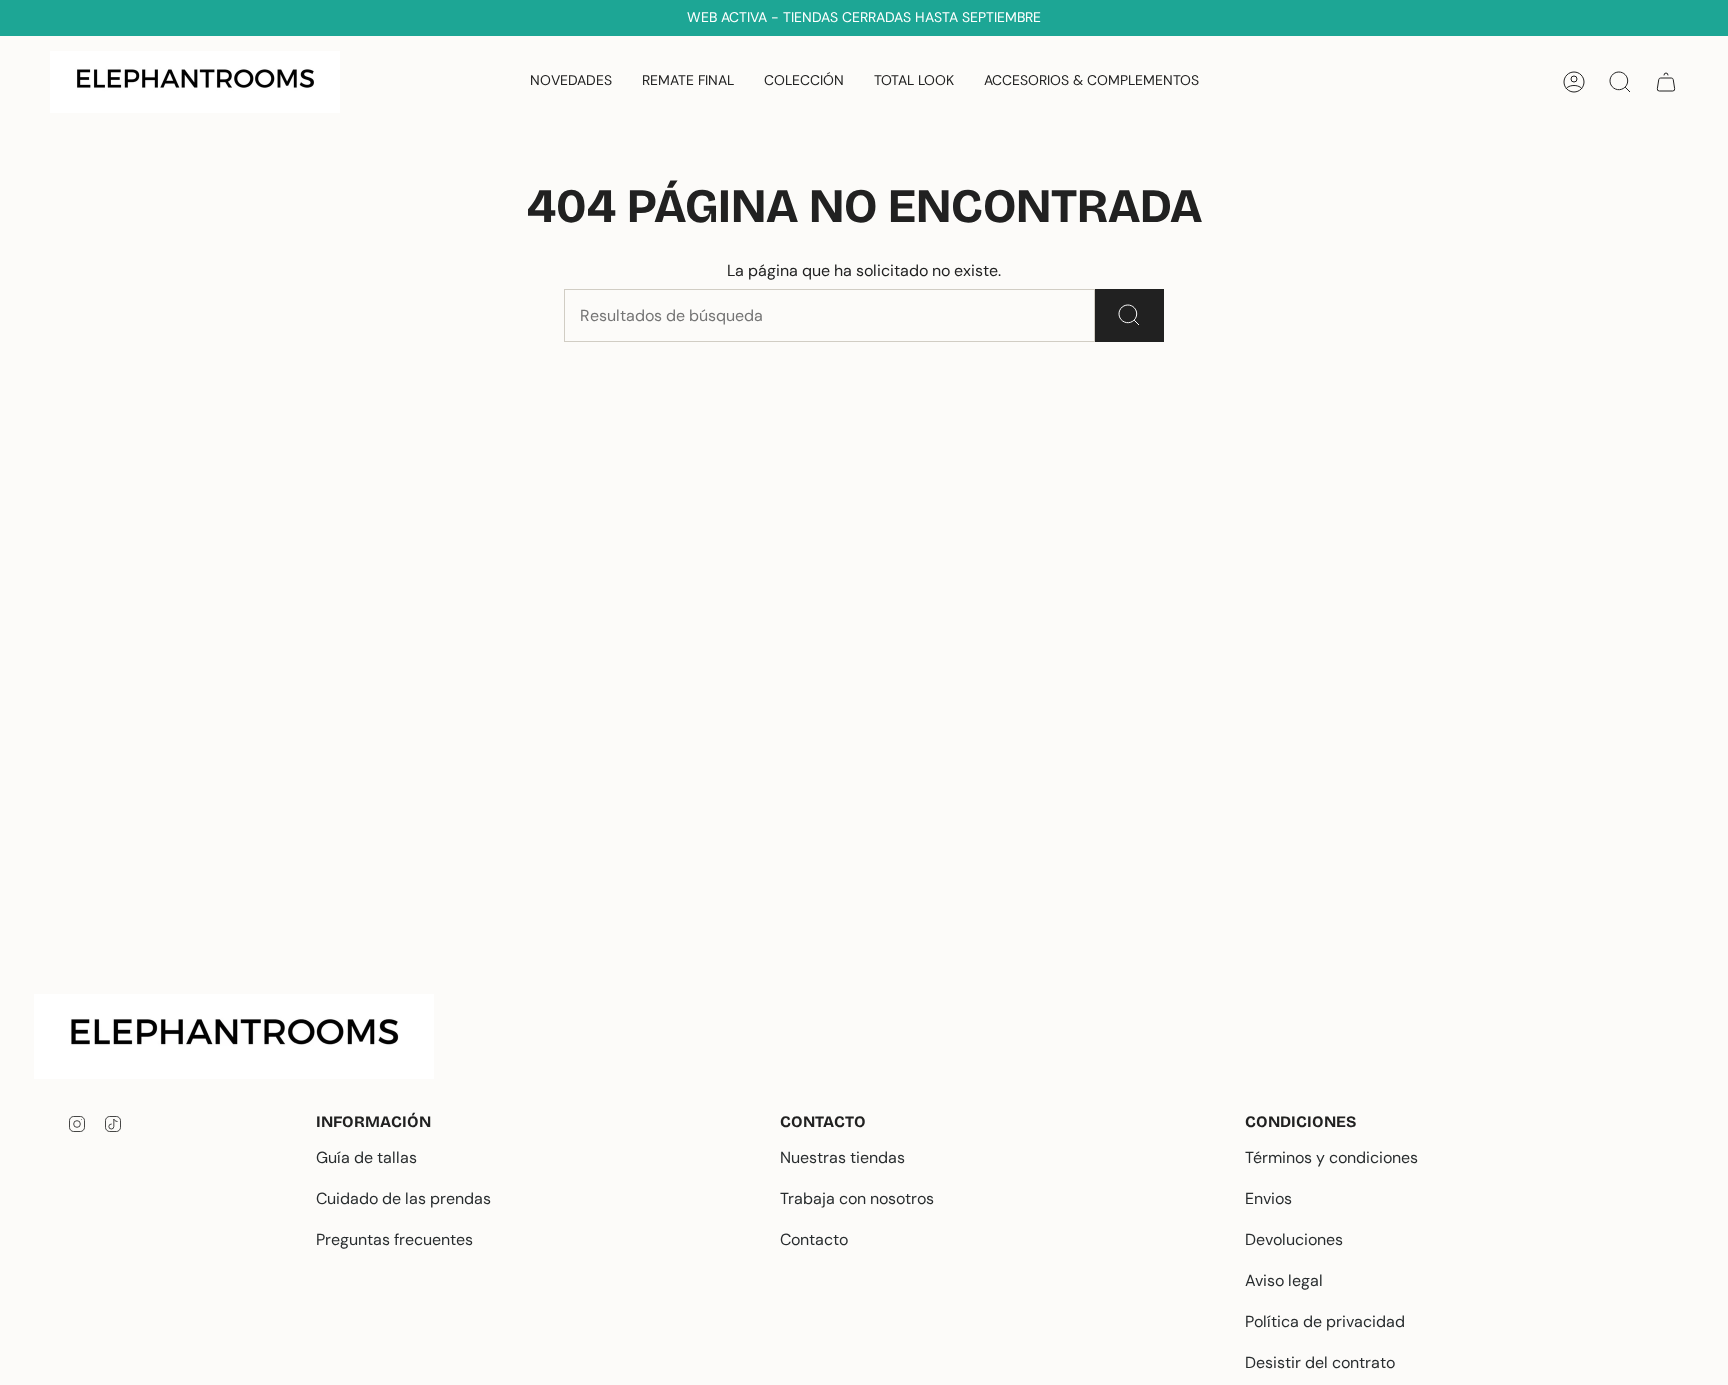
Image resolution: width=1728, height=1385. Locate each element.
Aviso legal (1284, 1280)
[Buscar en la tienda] (1129, 315)
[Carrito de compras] (1666, 82)
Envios (1268, 1198)
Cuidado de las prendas (403, 1198)
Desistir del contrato (1320, 1362)
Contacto (814, 1239)
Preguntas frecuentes (394, 1239)
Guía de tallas (366, 1157)
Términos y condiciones (1331, 1157)
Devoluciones (1294, 1239)
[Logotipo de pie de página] (250, 1036)
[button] (804, 82)
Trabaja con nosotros (857, 1198)
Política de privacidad (1325, 1321)
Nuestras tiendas (842, 1157)
